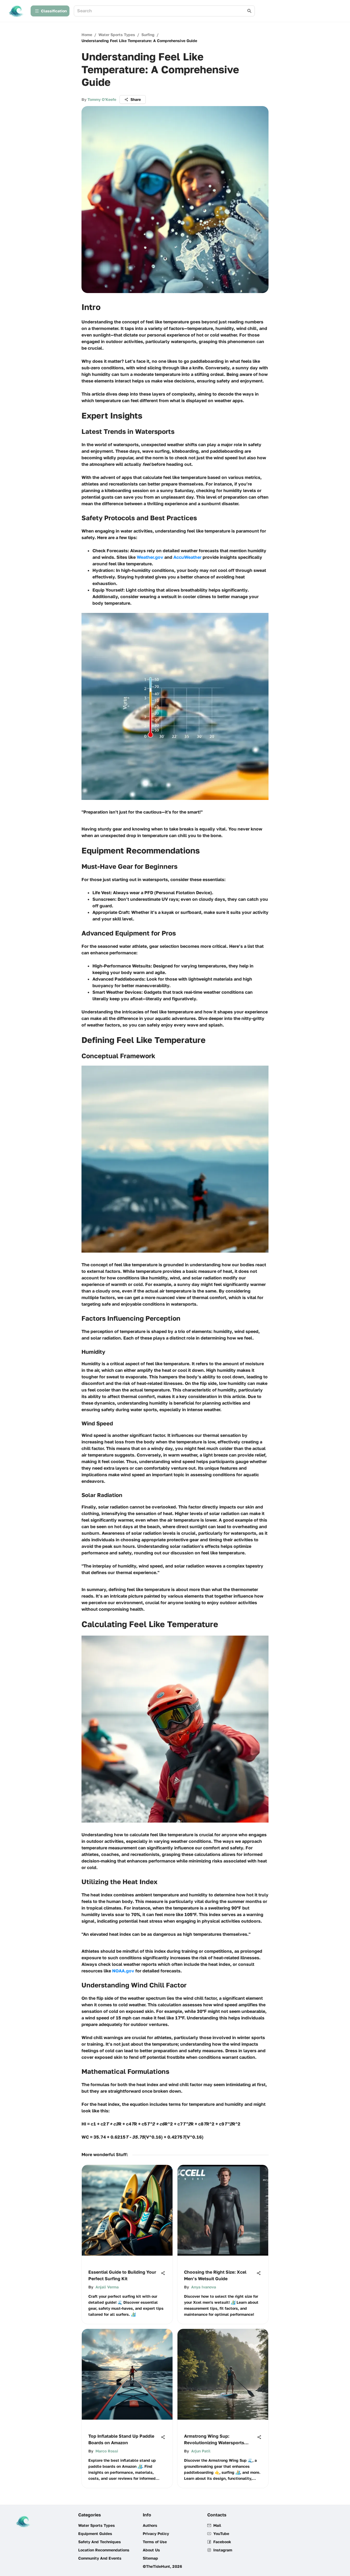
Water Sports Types (117, 35)
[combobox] (162, 11)
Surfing (148, 35)
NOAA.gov (123, 1971)
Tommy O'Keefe (102, 99)
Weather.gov (150, 557)
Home (87, 35)
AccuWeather (187, 557)
